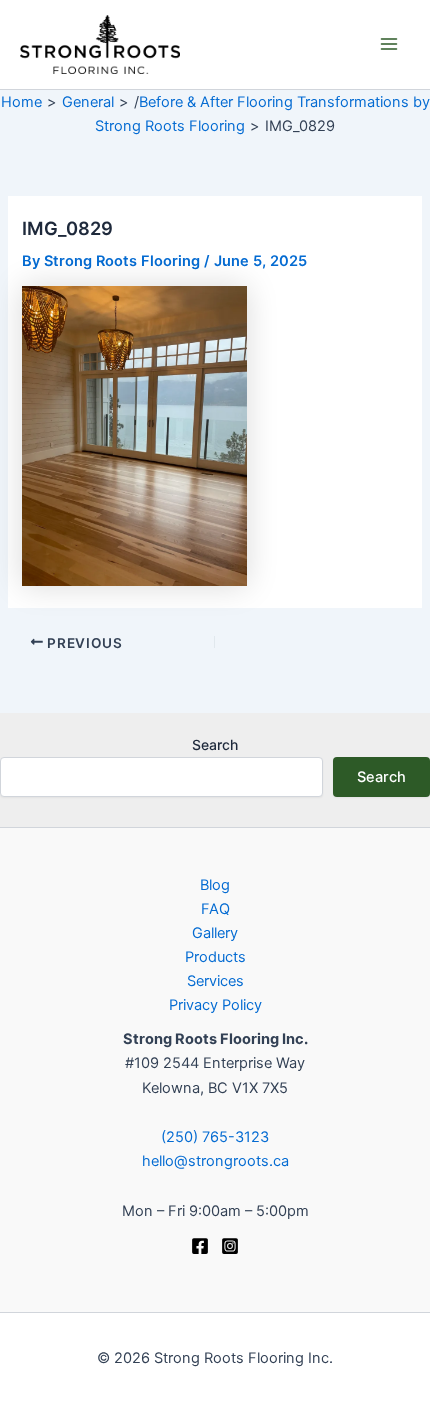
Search (215, 744)
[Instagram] (230, 1246)
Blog (215, 885)
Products (215, 957)
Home (21, 102)
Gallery (215, 933)
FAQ (215, 909)
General (88, 102)
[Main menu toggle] (389, 44)
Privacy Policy (215, 1005)
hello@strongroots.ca (215, 1161)
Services (215, 981)
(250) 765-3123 (215, 1137)
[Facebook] (200, 1246)
